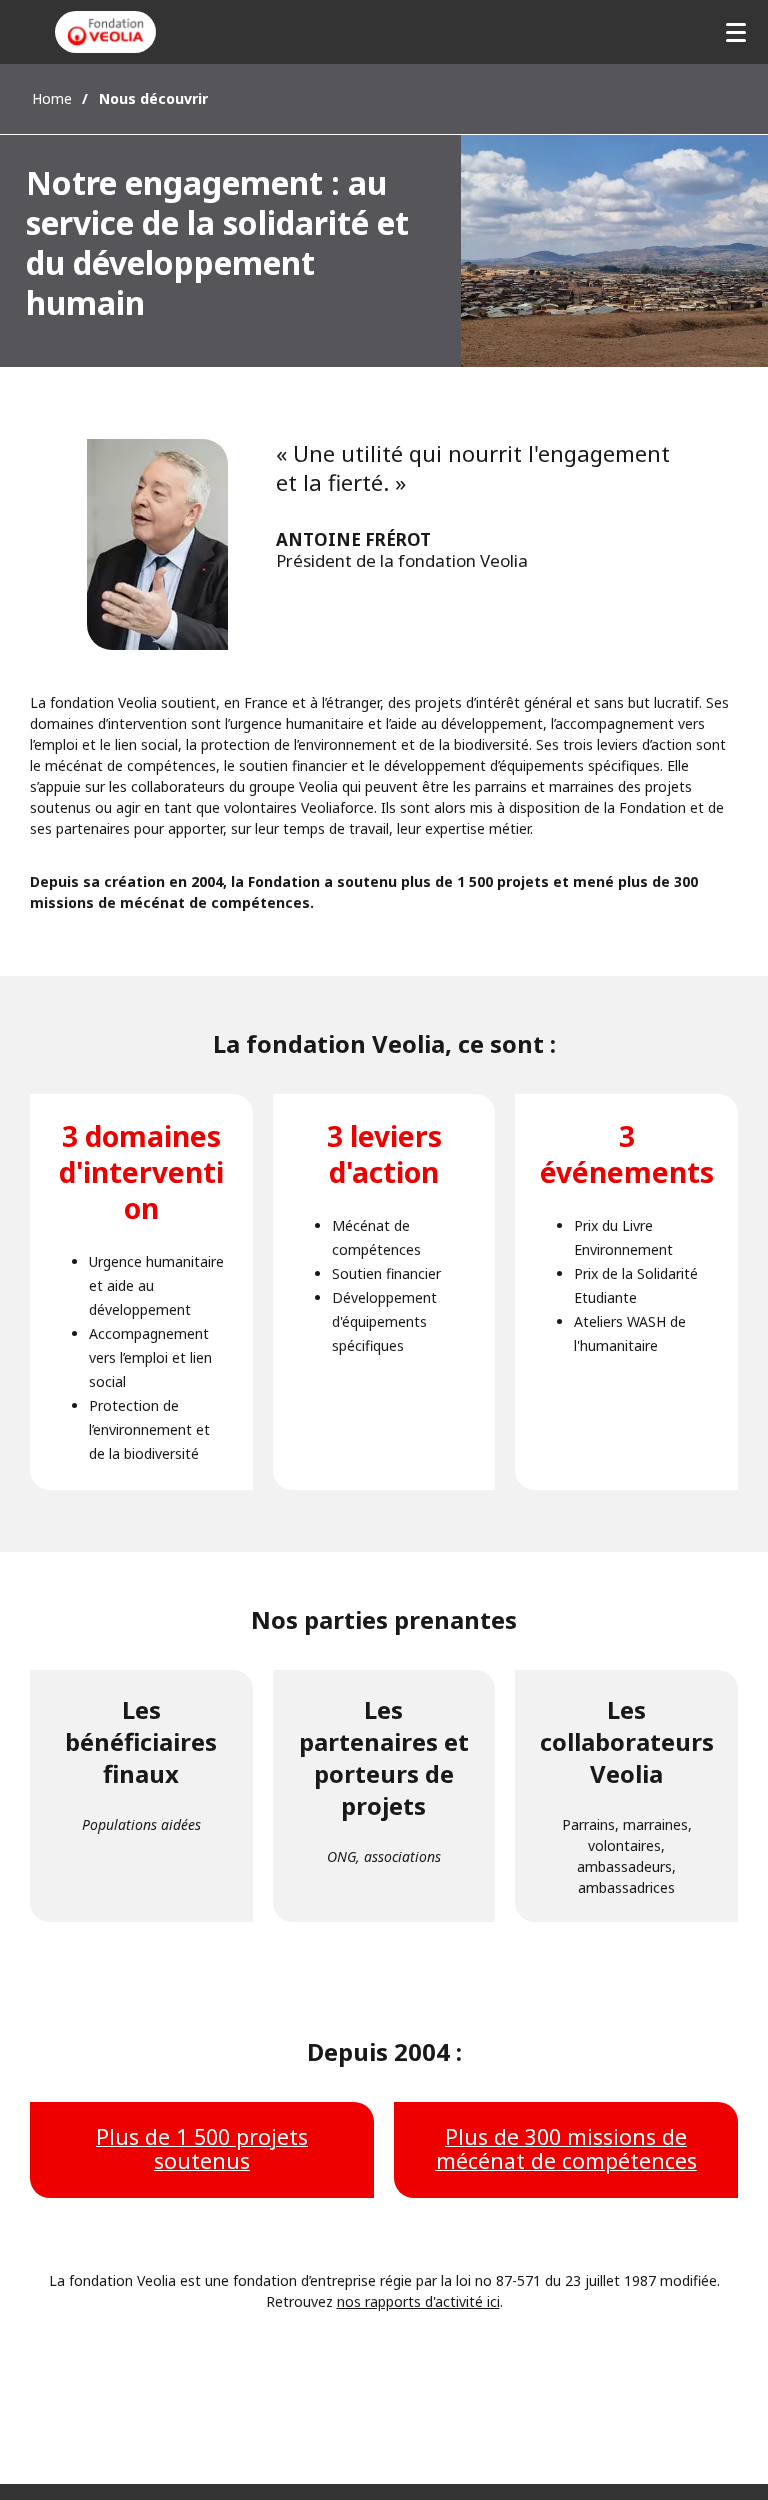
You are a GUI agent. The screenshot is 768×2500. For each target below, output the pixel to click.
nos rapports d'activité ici (418, 2301)
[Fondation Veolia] (105, 32)
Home (52, 98)
